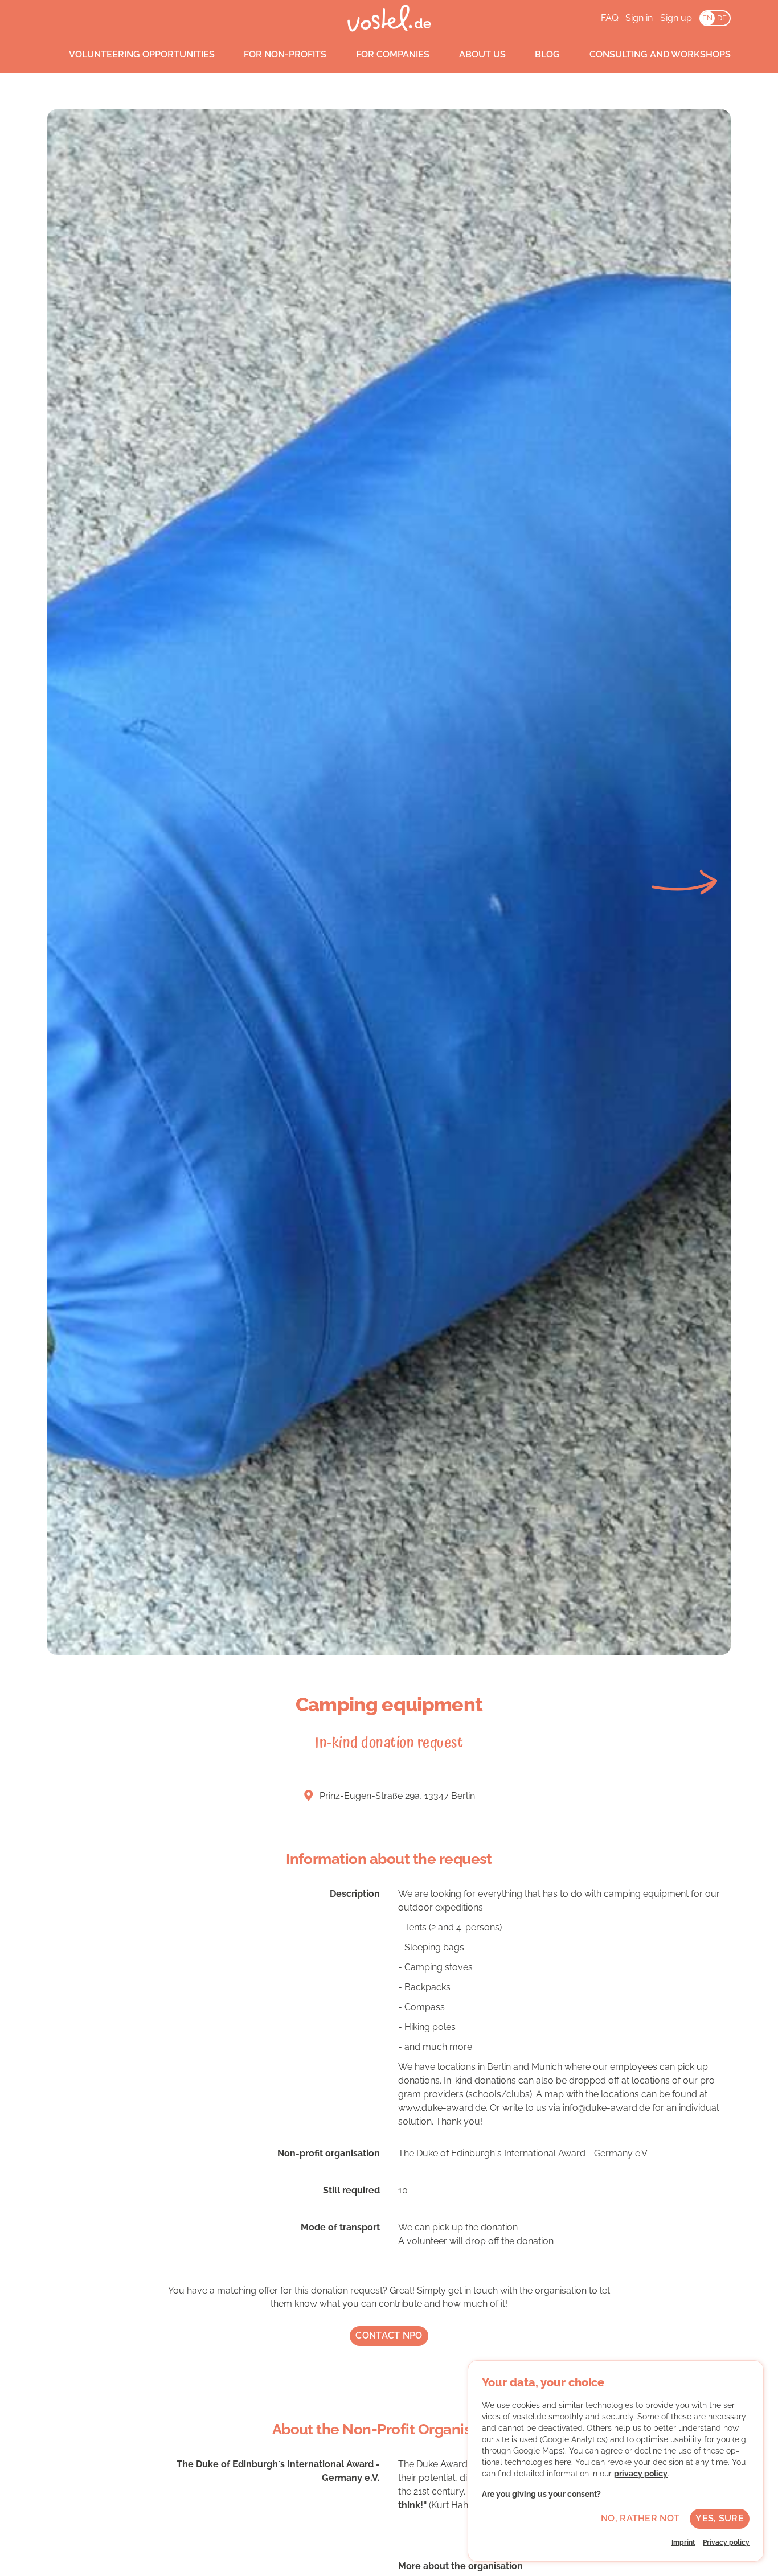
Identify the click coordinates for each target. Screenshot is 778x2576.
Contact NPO (389, 2335)
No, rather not (640, 2518)
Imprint (683, 2542)
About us (482, 54)
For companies (393, 54)
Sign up (676, 18)
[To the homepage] (389, 18)
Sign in (639, 18)
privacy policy (641, 2474)
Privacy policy (726, 2542)
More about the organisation (460, 2566)
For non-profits (285, 54)
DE (722, 18)
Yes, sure (720, 2518)
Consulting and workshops (660, 54)
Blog (547, 54)
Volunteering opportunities (142, 54)
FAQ (610, 18)
